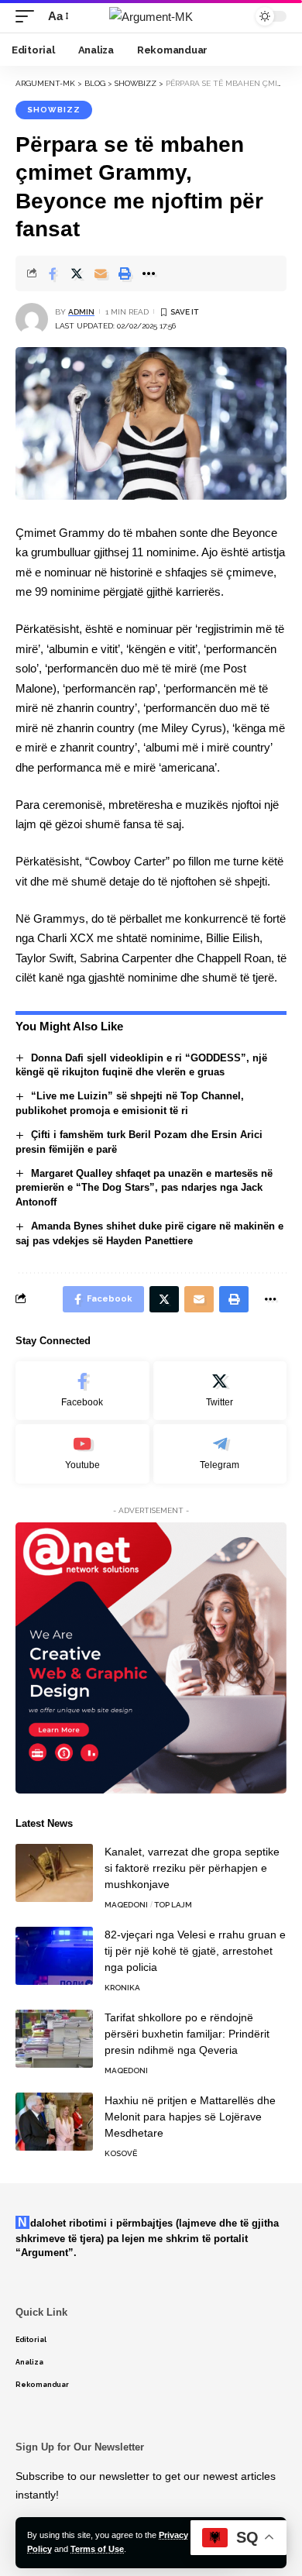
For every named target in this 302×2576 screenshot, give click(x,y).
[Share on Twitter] (77, 273)
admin (81, 312)
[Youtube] (82, 1454)
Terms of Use (97, 2549)
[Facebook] (82, 1391)
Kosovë (121, 2153)
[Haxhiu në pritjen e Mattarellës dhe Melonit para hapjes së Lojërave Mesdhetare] (54, 2122)
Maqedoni (126, 1905)
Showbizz (54, 110)
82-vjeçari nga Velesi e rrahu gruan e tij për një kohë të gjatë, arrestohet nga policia (195, 1951)
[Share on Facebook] (53, 273)
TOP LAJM (173, 1905)
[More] (149, 273)
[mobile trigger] (29, 16)
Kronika (122, 1988)
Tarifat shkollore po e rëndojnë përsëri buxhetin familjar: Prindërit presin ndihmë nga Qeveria (187, 2034)
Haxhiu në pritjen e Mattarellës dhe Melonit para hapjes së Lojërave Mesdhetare (190, 2117)
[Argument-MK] (151, 17)
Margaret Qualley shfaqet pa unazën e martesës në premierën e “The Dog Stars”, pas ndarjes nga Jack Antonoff (144, 1188)
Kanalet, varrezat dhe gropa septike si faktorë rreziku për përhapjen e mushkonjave (192, 1868)
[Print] (125, 273)
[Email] (101, 273)
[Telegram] (220, 1454)
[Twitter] (220, 1391)
